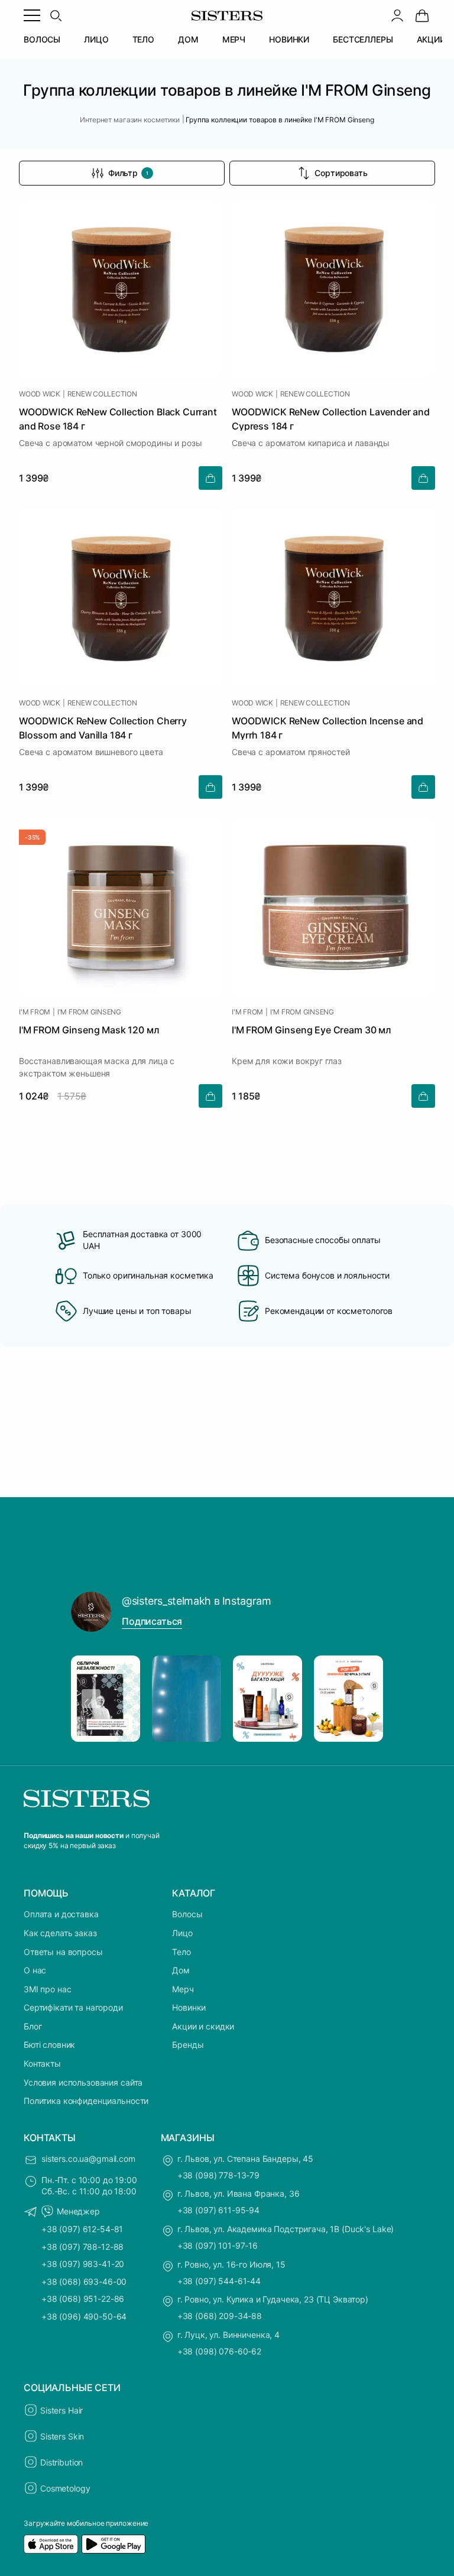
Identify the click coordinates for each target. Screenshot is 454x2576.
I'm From (35, 1012)
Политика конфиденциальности (86, 2101)
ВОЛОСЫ (42, 39)
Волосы (187, 1914)
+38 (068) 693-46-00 (84, 2281)
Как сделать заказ (60, 1933)
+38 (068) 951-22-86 (83, 2299)
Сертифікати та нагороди (73, 2007)
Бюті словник (49, 2045)
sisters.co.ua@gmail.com (88, 2159)
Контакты (42, 2063)
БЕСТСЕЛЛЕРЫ (363, 39)
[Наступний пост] (363, 1699)
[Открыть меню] (32, 15)
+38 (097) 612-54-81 (82, 2229)
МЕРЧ (234, 39)
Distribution (61, 2462)
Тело (181, 1952)
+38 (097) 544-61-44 (219, 2281)
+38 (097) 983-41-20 (83, 2264)
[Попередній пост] (91, 1699)
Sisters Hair (61, 2410)
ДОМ (188, 39)
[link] (422, 15)
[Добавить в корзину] (210, 478)
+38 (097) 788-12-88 (82, 2247)
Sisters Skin (62, 2436)
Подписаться (152, 1621)
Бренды (188, 2045)
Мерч (183, 1989)
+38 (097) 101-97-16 (218, 2245)
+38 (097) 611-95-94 (218, 2210)
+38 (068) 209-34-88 (220, 2316)
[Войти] (397, 15)
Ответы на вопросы (63, 1952)
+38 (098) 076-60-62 (219, 2351)
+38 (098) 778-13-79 (218, 2175)
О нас (35, 1970)
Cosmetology (65, 2488)
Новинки (189, 2007)
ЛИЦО (96, 39)
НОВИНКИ (289, 39)
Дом (181, 1970)
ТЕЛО (143, 39)
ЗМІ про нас (47, 1989)
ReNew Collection (102, 394)
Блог (33, 2026)
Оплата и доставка (61, 1914)
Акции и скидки (203, 2026)
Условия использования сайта (83, 2082)
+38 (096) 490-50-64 (84, 2316)
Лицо (182, 1933)
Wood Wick (40, 394)
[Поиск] (56, 15)
